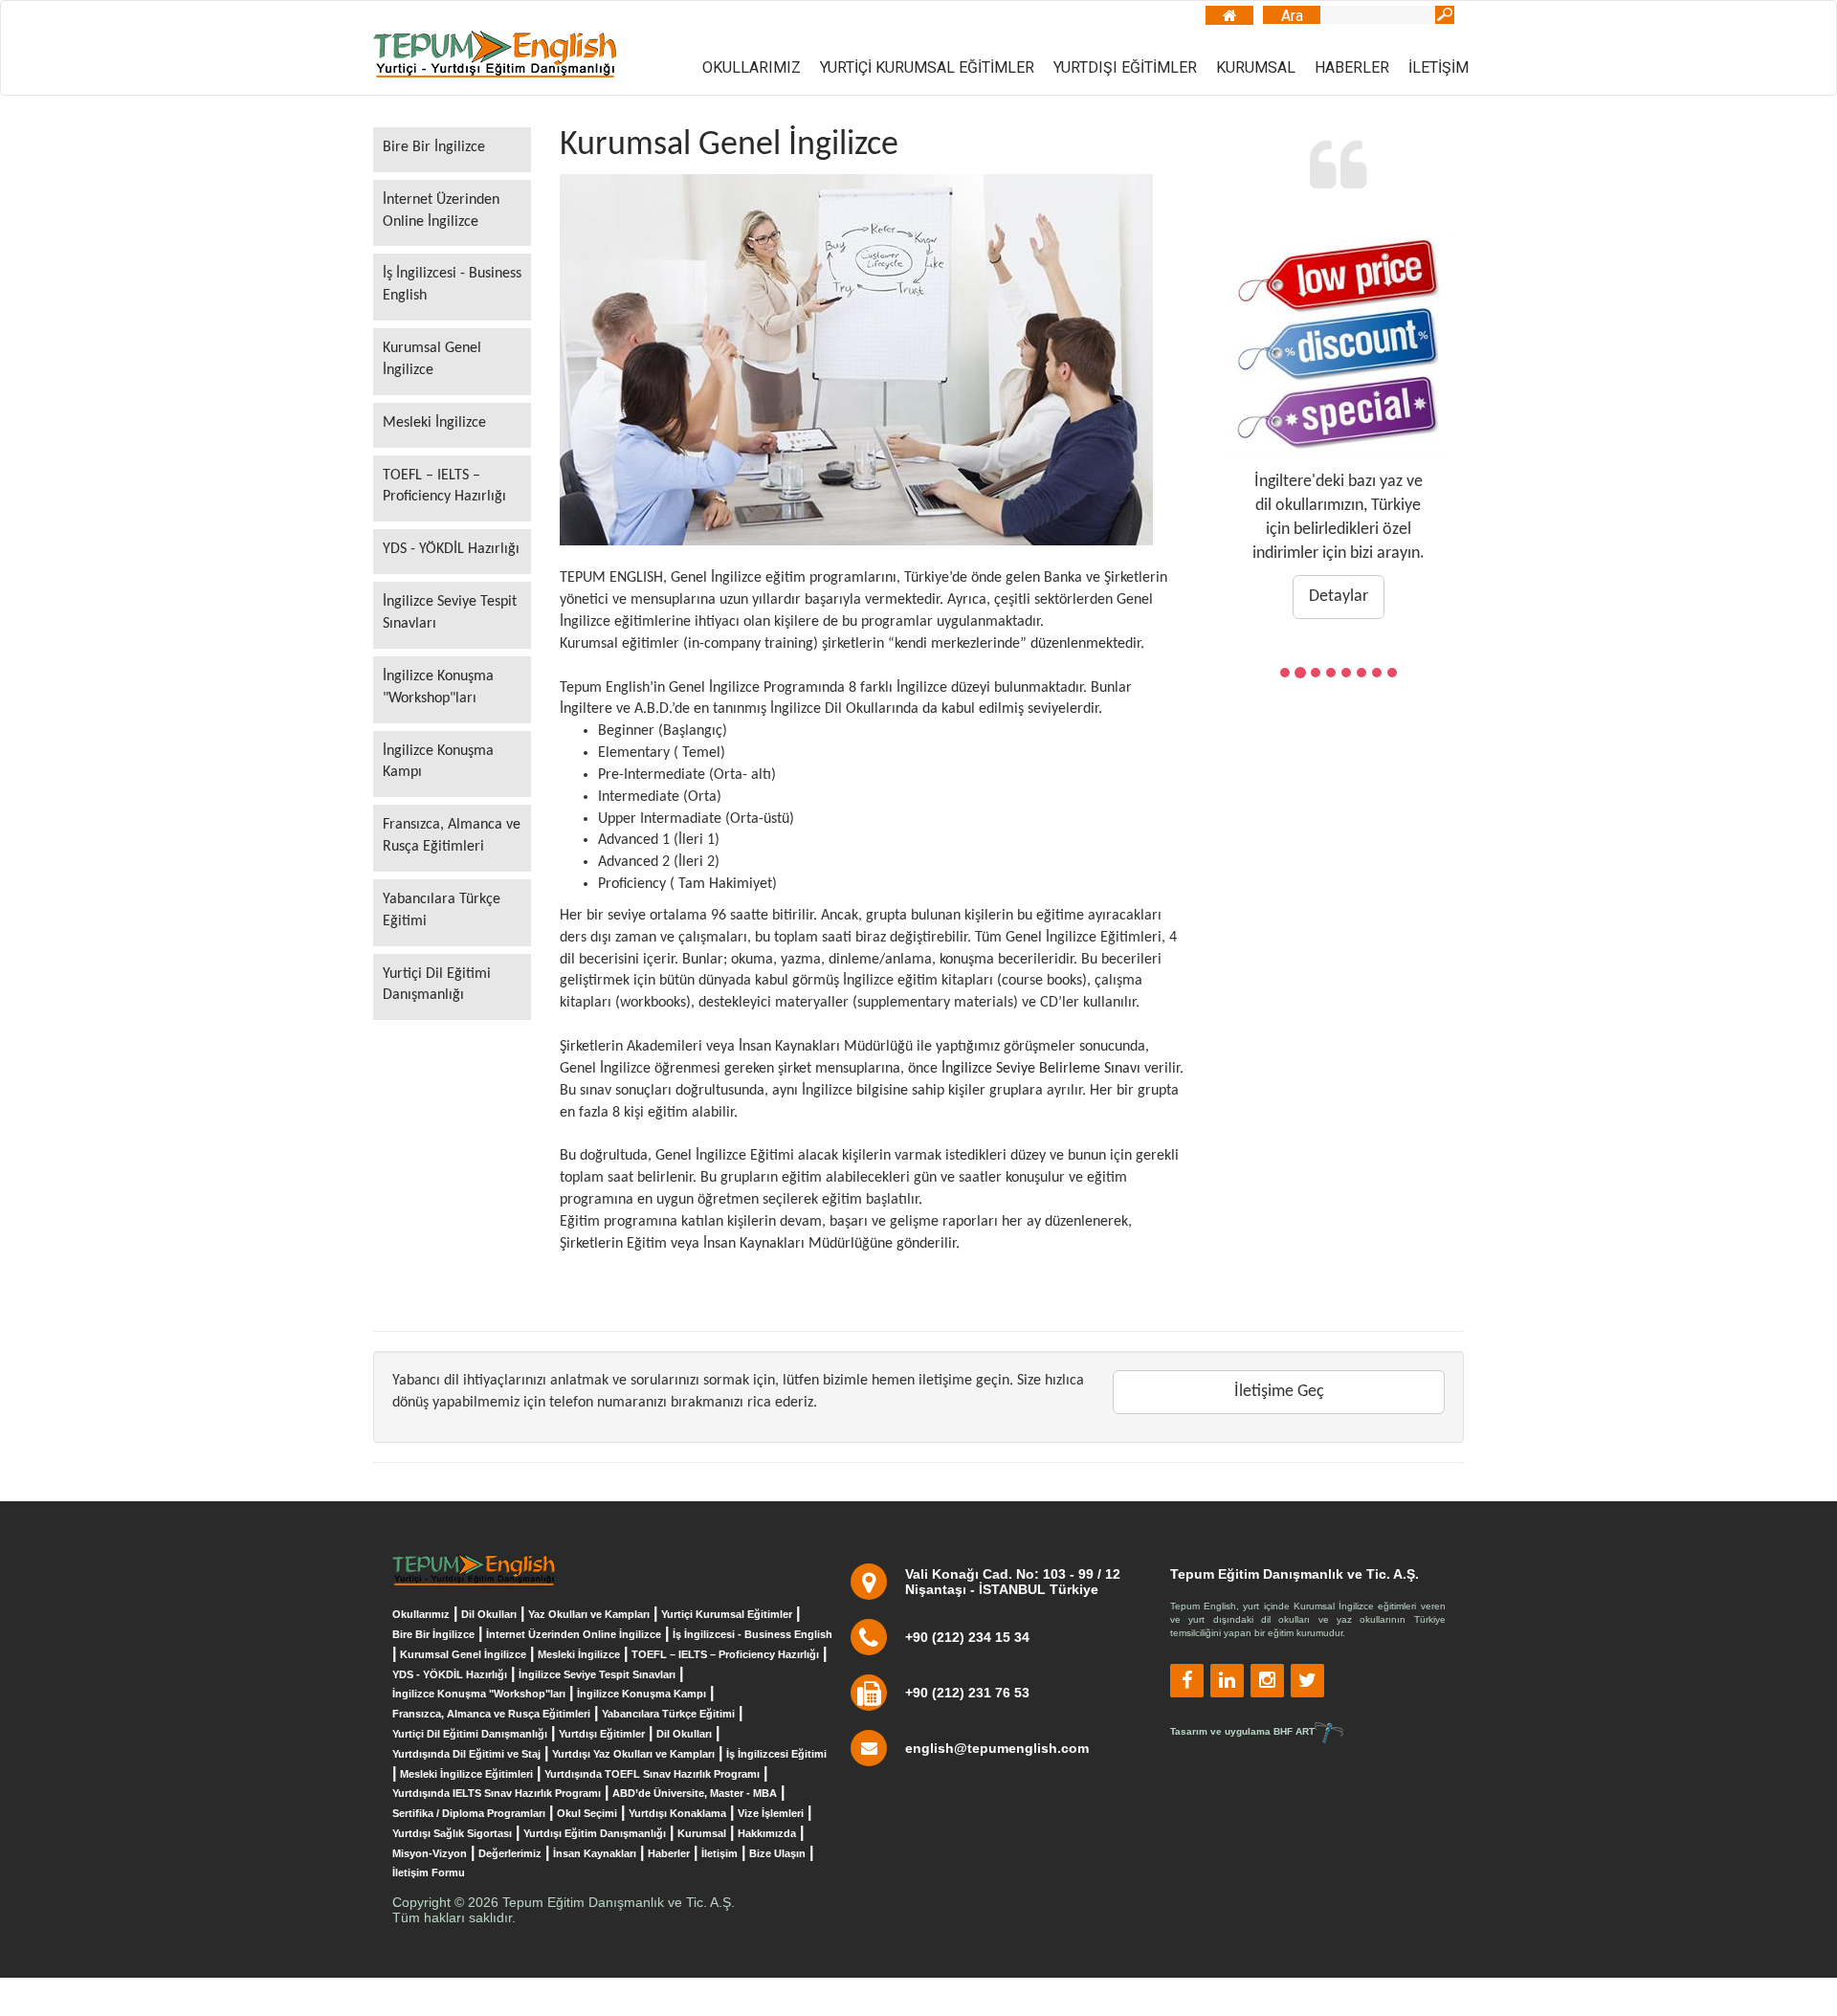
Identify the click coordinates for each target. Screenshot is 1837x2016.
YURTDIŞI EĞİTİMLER (1125, 67)
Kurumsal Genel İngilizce (432, 359)
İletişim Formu (429, 1872)
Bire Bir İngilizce (434, 147)
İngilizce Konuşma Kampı (438, 762)
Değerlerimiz (510, 1853)
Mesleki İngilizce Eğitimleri (466, 1774)
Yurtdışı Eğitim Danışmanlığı (595, 1833)
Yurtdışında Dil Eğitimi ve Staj (466, 1754)
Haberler (669, 1853)
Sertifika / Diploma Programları (469, 1813)
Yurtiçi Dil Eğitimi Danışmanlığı (437, 985)
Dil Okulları (489, 1614)
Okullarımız (421, 1614)
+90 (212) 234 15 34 (967, 1637)
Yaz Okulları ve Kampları (589, 1614)
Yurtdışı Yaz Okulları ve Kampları (633, 1754)
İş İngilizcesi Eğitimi (776, 1754)
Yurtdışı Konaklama (677, 1813)
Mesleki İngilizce (434, 423)
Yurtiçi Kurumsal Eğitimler (727, 1614)
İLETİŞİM (1439, 67)
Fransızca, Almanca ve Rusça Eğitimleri (452, 836)
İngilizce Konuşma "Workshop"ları (438, 687)
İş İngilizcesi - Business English (452, 285)
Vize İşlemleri (771, 1813)
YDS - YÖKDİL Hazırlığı (451, 549)
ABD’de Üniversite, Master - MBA (695, 1793)
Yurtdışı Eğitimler (602, 1734)
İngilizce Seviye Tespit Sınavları (450, 613)
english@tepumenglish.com (997, 1748)
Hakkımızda (767, 1833)
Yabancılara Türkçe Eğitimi (442, 910)
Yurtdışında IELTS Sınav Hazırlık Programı (497, 1793)
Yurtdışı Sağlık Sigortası (452, 1833)
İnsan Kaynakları (595, 1853)
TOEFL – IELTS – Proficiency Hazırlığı (444, 487)
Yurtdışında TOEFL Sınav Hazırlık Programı (652, 1774)
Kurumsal (702, 1833)
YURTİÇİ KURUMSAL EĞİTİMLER (927, 67)
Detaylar (1339, 597)
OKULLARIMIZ (752, 67)
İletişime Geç (1279, 1392)
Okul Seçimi (587, 1813)
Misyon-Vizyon (430, 1853)
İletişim (719, 1853)
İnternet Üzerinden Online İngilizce (441, 211)
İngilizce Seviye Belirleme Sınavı (1041, 1069)
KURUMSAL (1256, 67)
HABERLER (1352, 67)
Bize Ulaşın (777, 1853)
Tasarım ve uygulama (1242, 1731)
